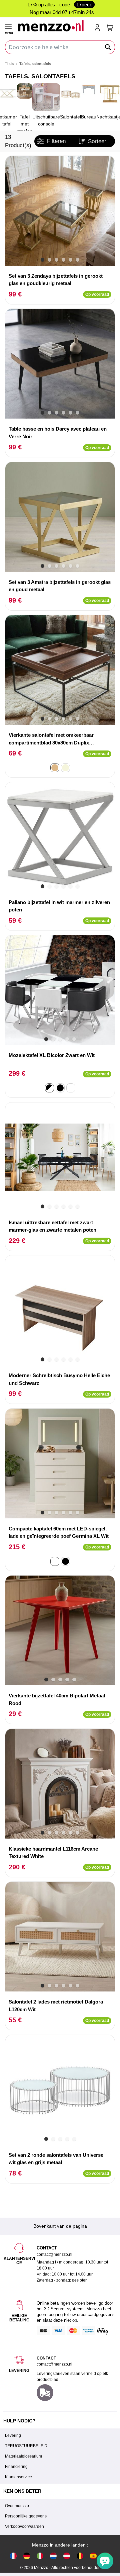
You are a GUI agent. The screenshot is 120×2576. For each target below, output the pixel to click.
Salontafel (70, 117)
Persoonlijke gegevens (26, 2516)
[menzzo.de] (27, 2555)
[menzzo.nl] (53, 2555)
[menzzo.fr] (13, 2555)
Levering (13, 2435)
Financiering (16, 2467)
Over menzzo (17, 2506)
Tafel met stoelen (25, 124)
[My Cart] (110, 28)
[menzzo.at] (67, 2555)
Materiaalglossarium (23, 2456)
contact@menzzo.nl (54, 2364)
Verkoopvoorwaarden (24, 2526)
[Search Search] (108, 47)
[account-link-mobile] (99, 28)
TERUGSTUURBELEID (26, 2446)
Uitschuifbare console (46, 120)
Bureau (89, 117)
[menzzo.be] (80, 2555)
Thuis (9, 64)
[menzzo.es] (93, 2555)
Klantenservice (18, 2477)
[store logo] (53, 26)
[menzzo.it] (40, 2555)
